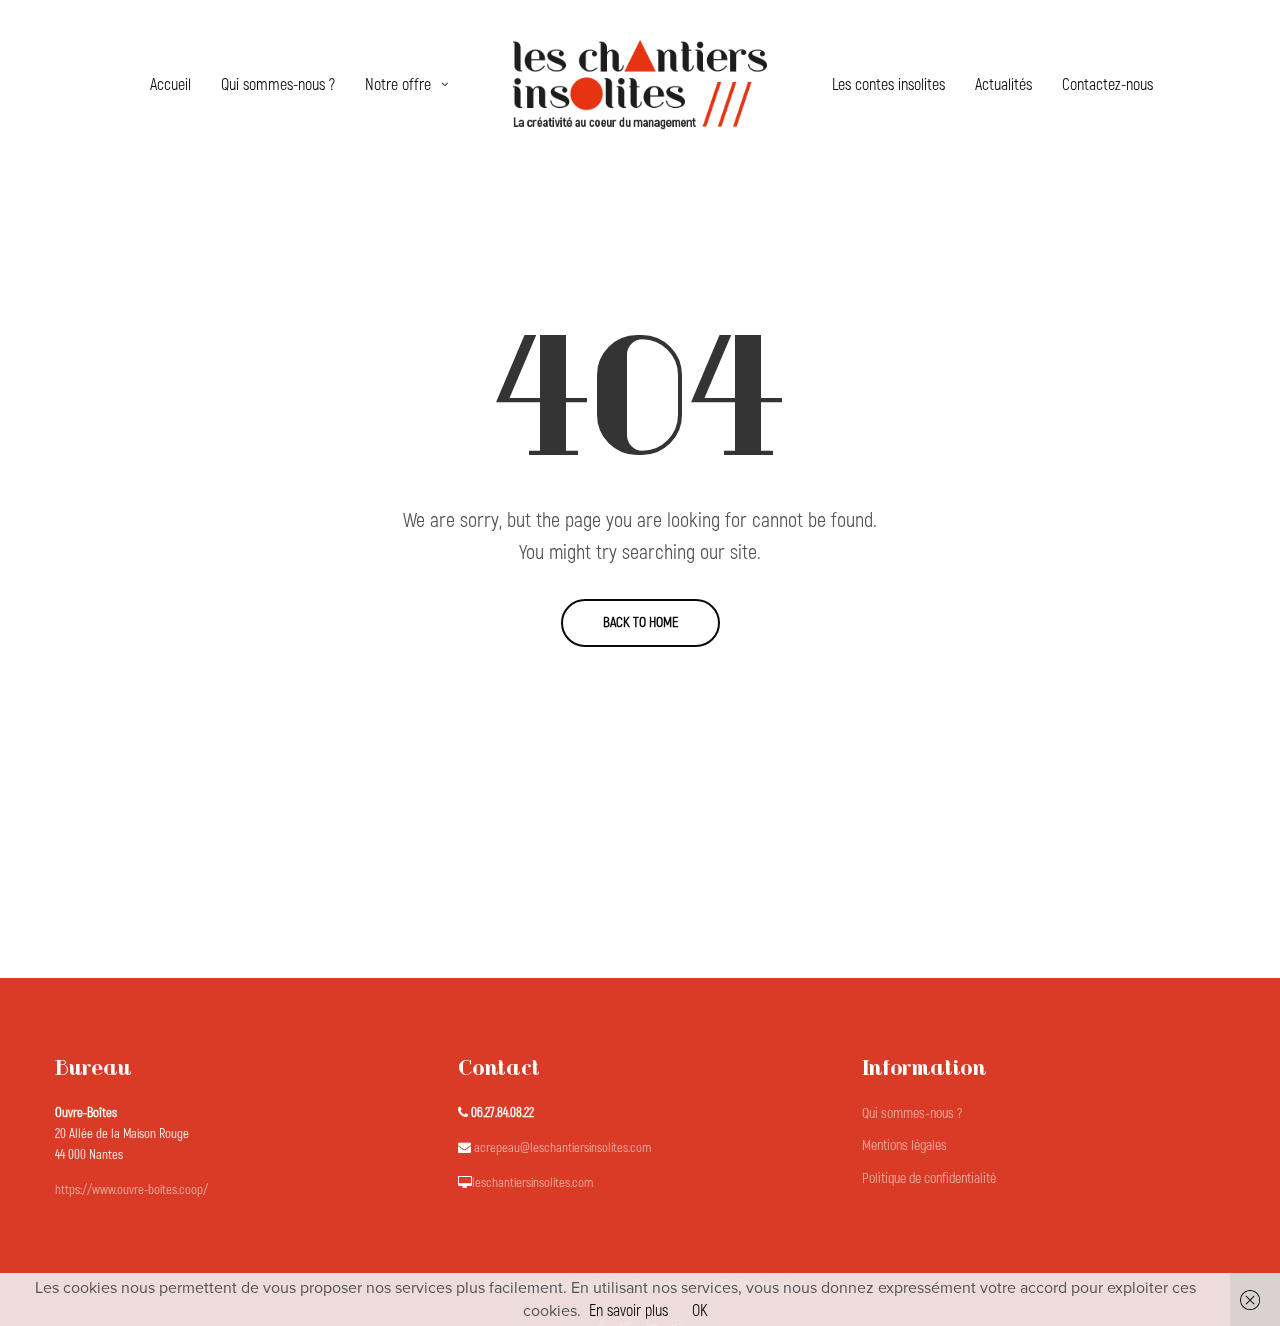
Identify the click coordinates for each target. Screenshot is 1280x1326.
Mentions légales (904, 1145)
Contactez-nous (1107, 85)
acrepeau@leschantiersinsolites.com (562, 1148)
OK (700, 1311)
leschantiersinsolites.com (532, 1183)
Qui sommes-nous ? (278, 85)
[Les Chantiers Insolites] (640, 85)
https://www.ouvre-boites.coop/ (131, 1190)
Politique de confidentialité (929, 1178)
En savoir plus (628, 1311)
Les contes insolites (888, 85)
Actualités (1003, 85)
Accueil (170, 85)
